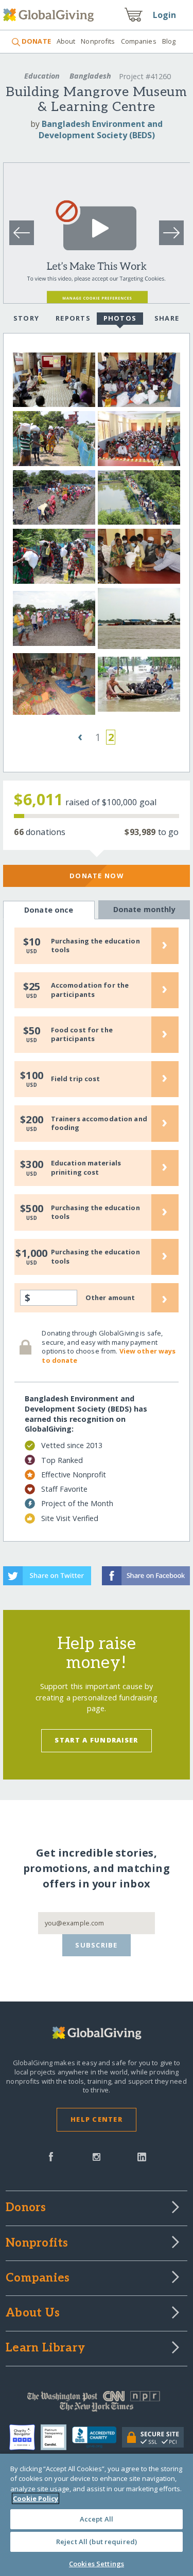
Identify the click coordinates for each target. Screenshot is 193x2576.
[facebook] (51, 2156)
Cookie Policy (36, 2498)
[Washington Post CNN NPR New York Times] (97, 2404)
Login (165, 15)
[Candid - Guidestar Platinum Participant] (56, 2437)
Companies (139, 41)
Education (42, 76)
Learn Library (45, 2348)
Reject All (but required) (97, 2542)
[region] (97, 2515)
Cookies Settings (97, 2564)
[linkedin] (142, 2156)
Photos (120, 318)
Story (26, 318)
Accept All (97, 2519)
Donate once (49, 910)
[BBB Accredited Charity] (97, 2438)
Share (167, 318)
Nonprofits (98, 41)
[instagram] (97, 2156)
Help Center (97, 2119)
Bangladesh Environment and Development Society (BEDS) (101, 129)
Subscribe (97, 1945)
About (66, 41)
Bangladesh (90, 76)
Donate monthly (144, 909)
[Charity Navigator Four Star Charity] (25, 2437)
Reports (73, 318)
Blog (169, 41)
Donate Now (97, 876)
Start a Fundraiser (96, 1740)
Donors (26, 2208)
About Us (33, 2313)
